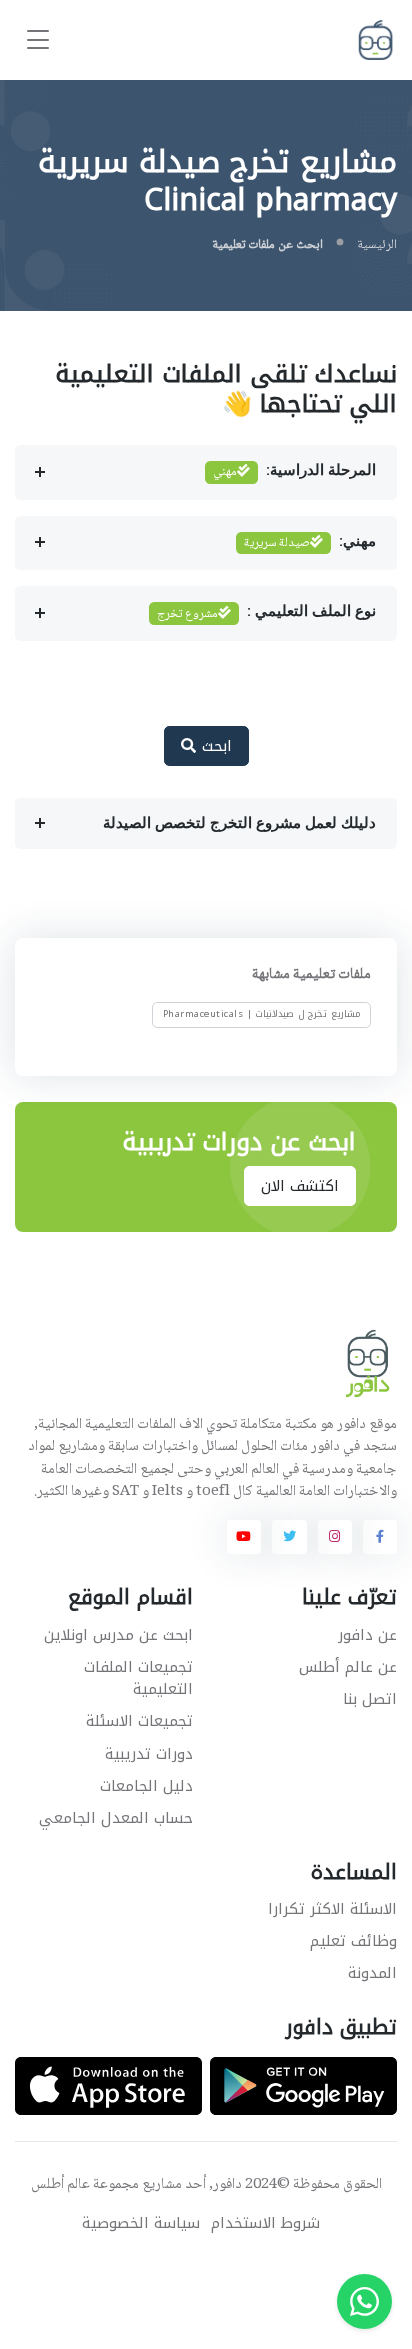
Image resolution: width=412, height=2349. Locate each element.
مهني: (310, 543)
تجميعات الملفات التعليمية (138, 1678)
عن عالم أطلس (348, 1667)
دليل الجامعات (146, 1786)
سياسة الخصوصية (141, 2223)
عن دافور (367, 1635)
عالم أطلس (60, 2185)
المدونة (372, 1973)
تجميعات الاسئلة (139, 1721)
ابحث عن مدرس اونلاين (118, 1635)
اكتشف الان (300, 1186)
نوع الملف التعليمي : (266, 614)
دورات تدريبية (149, 1754)
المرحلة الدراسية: (294, 472)
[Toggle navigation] (38, 40)
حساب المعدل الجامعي (116, 1818)
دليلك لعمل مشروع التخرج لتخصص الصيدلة (239, 823)
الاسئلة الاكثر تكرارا (332, 1909)
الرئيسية (377, 245)
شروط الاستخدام (265, 2223)
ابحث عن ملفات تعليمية (267, 245)
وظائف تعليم (353, 1941)
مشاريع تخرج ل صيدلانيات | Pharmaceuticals (262, 1015)
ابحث (214, 746)
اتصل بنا (370, 1699)
